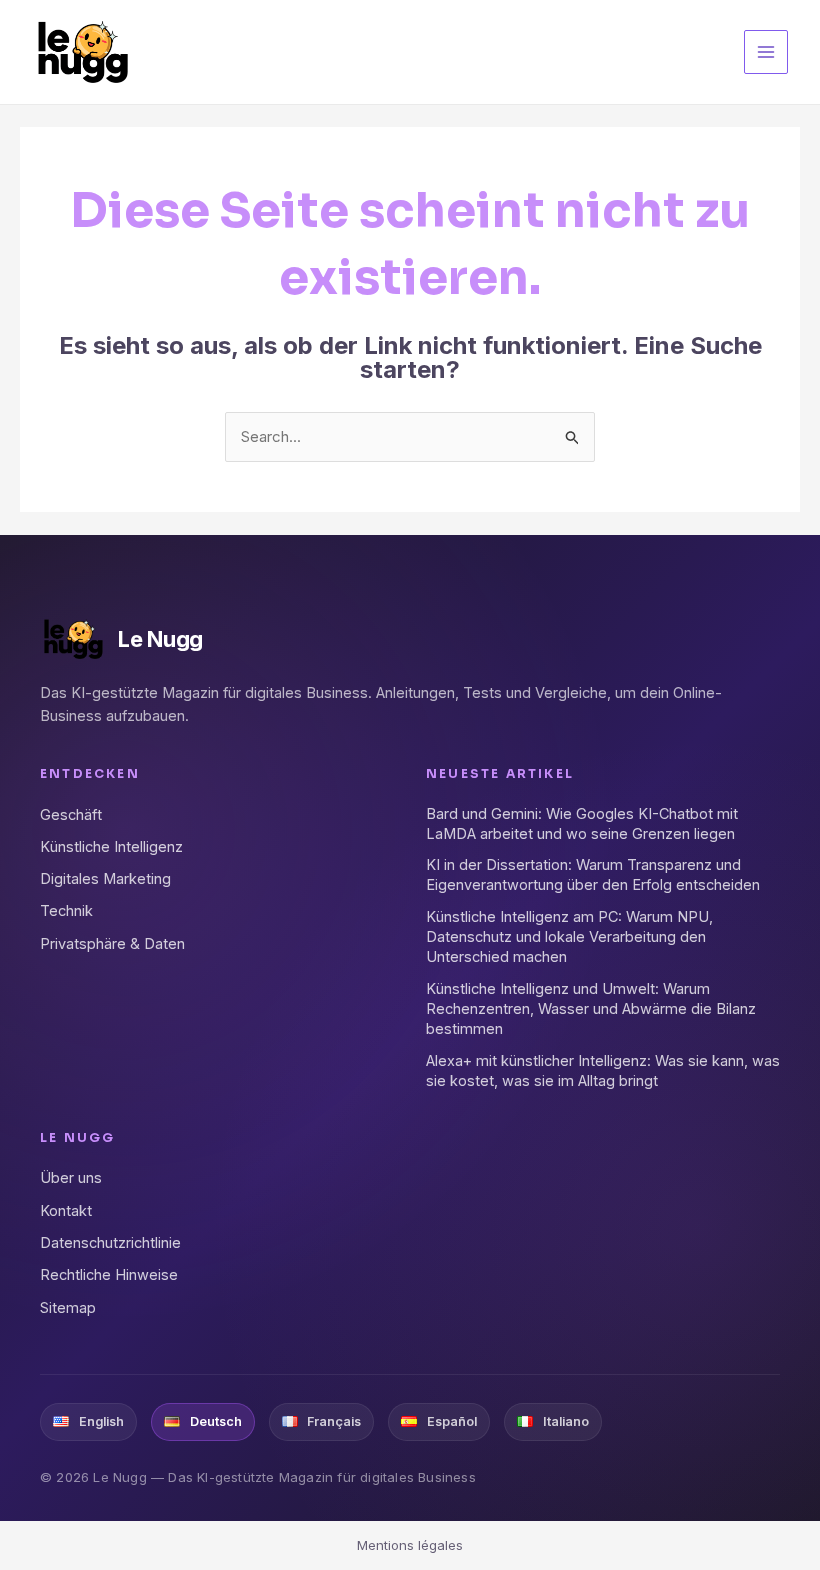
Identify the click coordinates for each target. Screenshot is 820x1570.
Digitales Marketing (105, 878)
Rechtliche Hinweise (109, 1274)
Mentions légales (410, 1545)
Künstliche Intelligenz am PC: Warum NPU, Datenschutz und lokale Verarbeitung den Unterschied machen (569, 937)
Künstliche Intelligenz (111, 846)
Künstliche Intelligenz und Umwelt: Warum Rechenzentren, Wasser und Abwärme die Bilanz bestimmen (591, 1009)
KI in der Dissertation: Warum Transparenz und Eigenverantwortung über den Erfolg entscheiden (593, 874)
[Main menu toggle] (766, 52)
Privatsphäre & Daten (112, 943)
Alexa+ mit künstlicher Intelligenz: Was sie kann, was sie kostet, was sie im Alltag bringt (603, 1070)
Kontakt (66, 1210)
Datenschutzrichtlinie (110, 1242)
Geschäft (71, 814)
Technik (66, 910)
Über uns (71, 1177)
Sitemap (68, 1307)
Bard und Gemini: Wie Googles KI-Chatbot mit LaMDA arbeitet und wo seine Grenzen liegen (582, 823)
